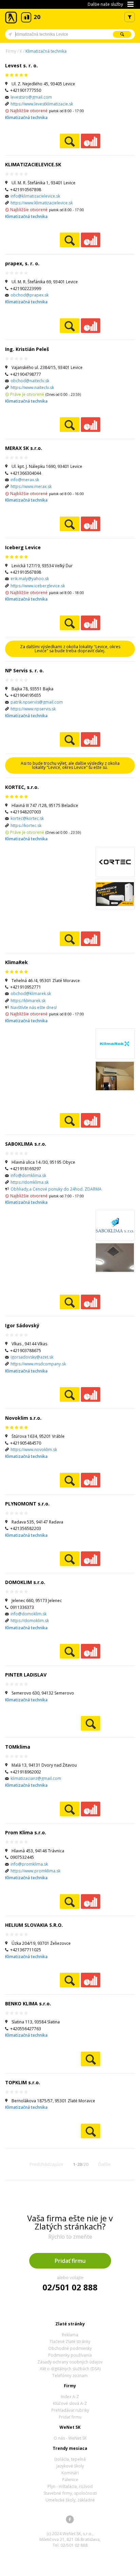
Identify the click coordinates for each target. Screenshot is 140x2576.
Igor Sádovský (22, 1325)
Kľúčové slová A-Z (70, 2403)
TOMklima (18, 1747)
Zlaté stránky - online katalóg (11, 18)
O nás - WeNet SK (70, 2438)
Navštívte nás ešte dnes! (34, 1007)
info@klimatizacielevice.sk (35, 196)
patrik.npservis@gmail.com (37, 702)
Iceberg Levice (23, 547)
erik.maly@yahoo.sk (30, 579)
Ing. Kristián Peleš (27, 349)
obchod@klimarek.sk (31, 994)
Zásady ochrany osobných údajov (70, 2362)
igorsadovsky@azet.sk (32, 1357)
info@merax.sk (25, 480)
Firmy (11, 51)
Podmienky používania (70, 2355)
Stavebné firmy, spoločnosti (70, 2493)
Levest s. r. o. (21, 65)
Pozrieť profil (69, 141)
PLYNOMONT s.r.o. (27, 1504)
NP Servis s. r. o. (24, 670)
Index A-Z (70, 2397)
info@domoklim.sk (29, 1614)
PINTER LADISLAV (26, 1675)
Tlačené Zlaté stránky (70, 2342)
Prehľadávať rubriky (70, 2410)
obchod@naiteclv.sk (30, 381)
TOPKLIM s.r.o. (23, 2082)
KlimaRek (16, 962)
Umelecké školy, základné (70, 2500)
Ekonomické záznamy (91, 141)
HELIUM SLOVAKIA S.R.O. (34, 1925)
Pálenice (70, 2480)
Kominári (70, 2473)
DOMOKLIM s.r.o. (25, 1582)
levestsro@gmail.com (31, 97)
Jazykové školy (70, 2466)
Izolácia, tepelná (70, 2459)
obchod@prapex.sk (30, 295)
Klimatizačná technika (46, 51)
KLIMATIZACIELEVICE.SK (33, 164)
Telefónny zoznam (70, 2376)
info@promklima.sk (29, 1864)
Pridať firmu (70, 2261)
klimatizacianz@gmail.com (36, 1778)
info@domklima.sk (28, 1175)
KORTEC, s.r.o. (22, 787)
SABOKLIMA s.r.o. (26, 1144)
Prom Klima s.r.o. (26, 1832)
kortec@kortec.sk (27, 818)
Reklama (70, 2335)
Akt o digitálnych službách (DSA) (70, 2369)
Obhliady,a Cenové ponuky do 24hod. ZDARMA (56, 1189)
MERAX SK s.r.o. (24, 448)
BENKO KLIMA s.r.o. (28, 2003)
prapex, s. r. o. (22, 263)
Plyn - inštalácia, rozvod (70, 2486)
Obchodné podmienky (70, 2348)
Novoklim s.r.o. (23, 1418)
